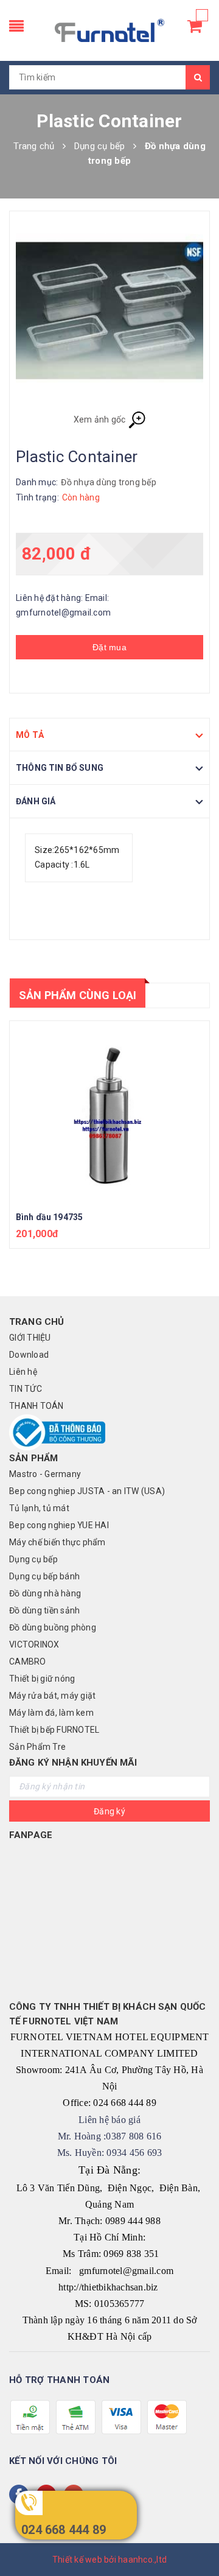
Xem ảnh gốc (101, 419)
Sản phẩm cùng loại (78, 995)
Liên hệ (23, 1372)
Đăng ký (109, 1811)
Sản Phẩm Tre (37, 1747)
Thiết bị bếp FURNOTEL (54, 1730)
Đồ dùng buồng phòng (53, 1627)
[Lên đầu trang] (195, 2539)
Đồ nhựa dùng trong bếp (109, 482)
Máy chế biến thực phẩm (57, 1542)
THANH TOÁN (36, 1406)
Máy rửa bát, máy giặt (52, 1696)
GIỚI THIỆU (30, 1338)
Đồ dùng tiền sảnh (44, 1610)
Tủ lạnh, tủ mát (39, 1508)
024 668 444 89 (64, 2530)
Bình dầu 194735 (49, 1217)
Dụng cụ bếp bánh (44, 1576)
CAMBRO (28, 1662)
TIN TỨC (26, 1389)
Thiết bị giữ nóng (42, 1679)
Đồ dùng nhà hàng (45, 1593)
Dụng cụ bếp (33, 1559)
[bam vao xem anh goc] (109, 317)
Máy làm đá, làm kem (51, 1713)
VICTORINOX (34, 1644)
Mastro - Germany (45, 1474)
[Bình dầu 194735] (109, 1112)
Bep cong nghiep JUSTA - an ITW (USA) (87, 1491)
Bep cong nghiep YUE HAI (59, 1525)
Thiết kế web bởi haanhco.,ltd (109, 2560)
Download (29, 1355)
